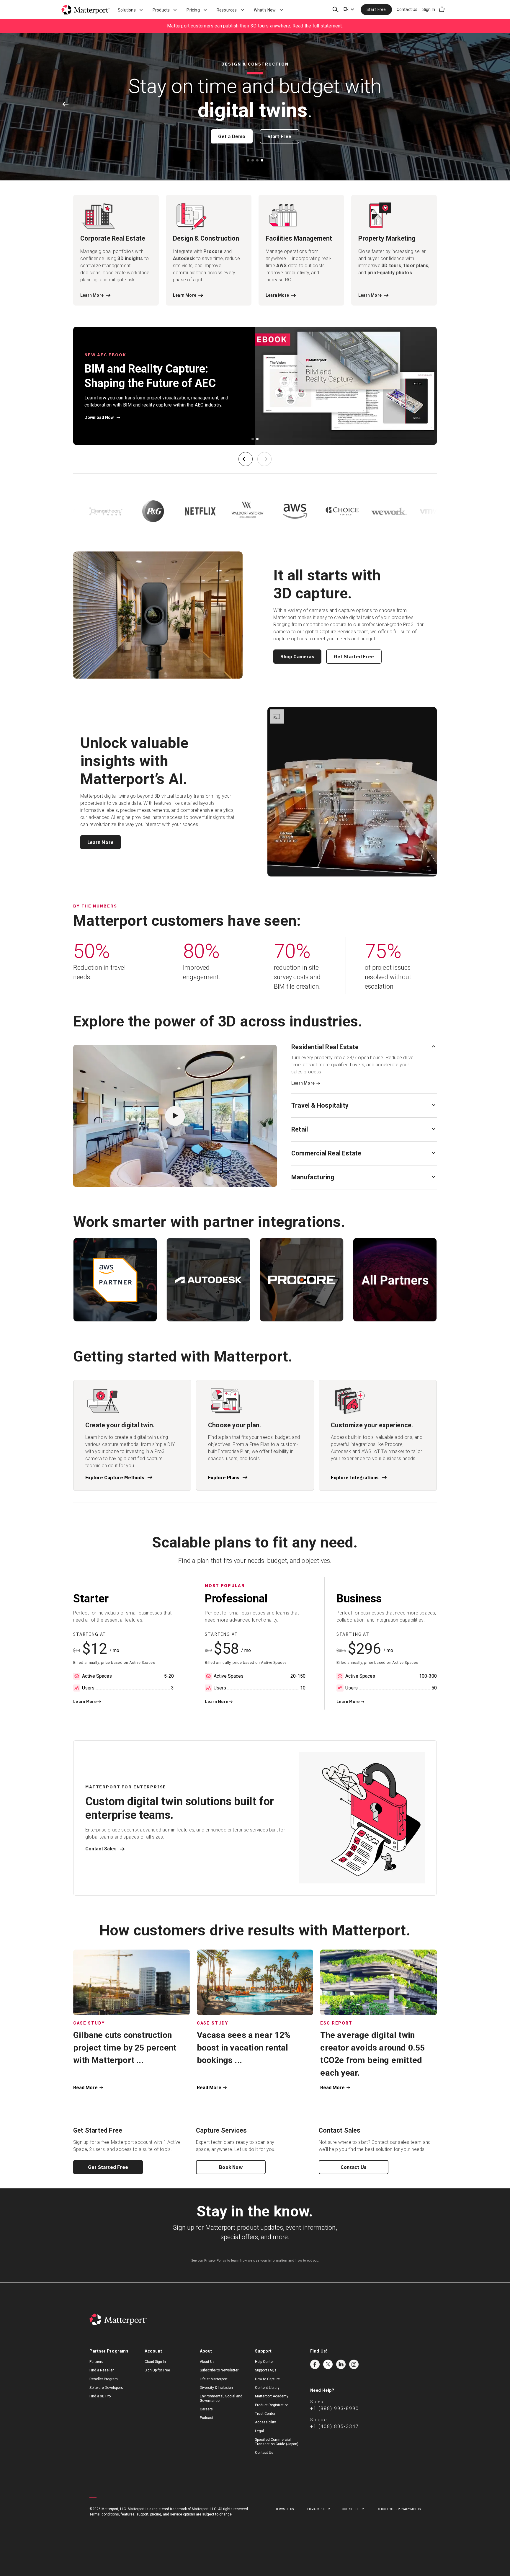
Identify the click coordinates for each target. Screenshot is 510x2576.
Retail (300, 1129)
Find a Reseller (102, 2370)
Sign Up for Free (157, 2370)
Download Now (99, 417)
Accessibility (265, 2422)
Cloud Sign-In (155, 2362)
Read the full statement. (318, 26)
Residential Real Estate (325, 1047)
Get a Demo (232, 136)
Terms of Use (286, 2509)
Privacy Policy (215, 2261)
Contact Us (407, 9)
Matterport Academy (272, 2396)
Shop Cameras (297, 657)
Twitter (328, 2364)
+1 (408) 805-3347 (335, 2426)
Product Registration (272, 2405)
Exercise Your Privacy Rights (398, 2509)
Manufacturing (313, 1177)
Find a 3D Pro (100, 2396)
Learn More (100, 842)
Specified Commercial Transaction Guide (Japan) (277, 2442)
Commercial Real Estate (326, 1153)
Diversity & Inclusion (216, 2388)
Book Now (231, 2167)
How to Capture (267, 2379)
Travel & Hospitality (320, 1105)
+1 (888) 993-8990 (335, 2408)
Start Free (376, 9)
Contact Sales (101, 1849)
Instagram (354, 2364)
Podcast (207, 2418)
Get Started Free (354, 657)
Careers (206, 2409)
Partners (96, 2362)
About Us (207, 2362)
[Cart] (442, 9)
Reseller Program (104, 2379)
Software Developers (106, 2388)
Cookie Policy (353, 2509)
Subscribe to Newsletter (219, 2370)
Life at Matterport (214, 2379)
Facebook (315, 2364)
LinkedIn (341, 2364)
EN (346, 9)
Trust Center (265, 2414)
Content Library (267, 2388)
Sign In (429, 9)
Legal (259, 2431)
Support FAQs (266, 2370)
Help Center (264, 2362)
